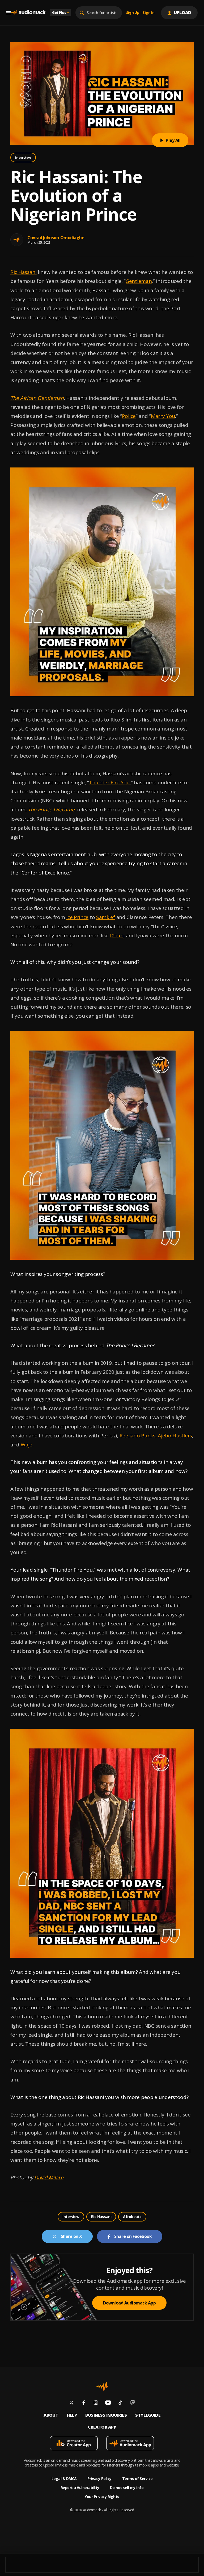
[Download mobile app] (74, 2444)
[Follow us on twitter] (71, 2403)
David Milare (49, 2177)
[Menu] (8, 13)
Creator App (102, 2427)
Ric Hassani (24, 272)
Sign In (148, 13)
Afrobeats (132, 2217)
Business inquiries (106, 2415)
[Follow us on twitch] (133, 2403)
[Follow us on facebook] (84, 2403)
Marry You (163, 416)
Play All (173, 140)
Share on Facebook (133, 2236)
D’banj (117, 935)
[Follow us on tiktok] (120, 2403)
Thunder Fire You (109, 782)
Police (129, 416)
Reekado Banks (137, 1436)
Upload (183, 12)
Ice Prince (77, 917)
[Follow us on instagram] (96, 2403)
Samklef (106, 917)
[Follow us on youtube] (108, 2403)
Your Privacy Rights (102, 2497)
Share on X (71, 2236)
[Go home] (28, 13)
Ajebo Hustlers (175, 1436)
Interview (23, 158)
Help (72, 2415)
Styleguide (148, 2415)
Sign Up (133, 13)
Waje (27, 1445)
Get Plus (61, 12)
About (51, 2415)
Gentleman (139, 281)
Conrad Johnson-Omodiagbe (56, 238)
